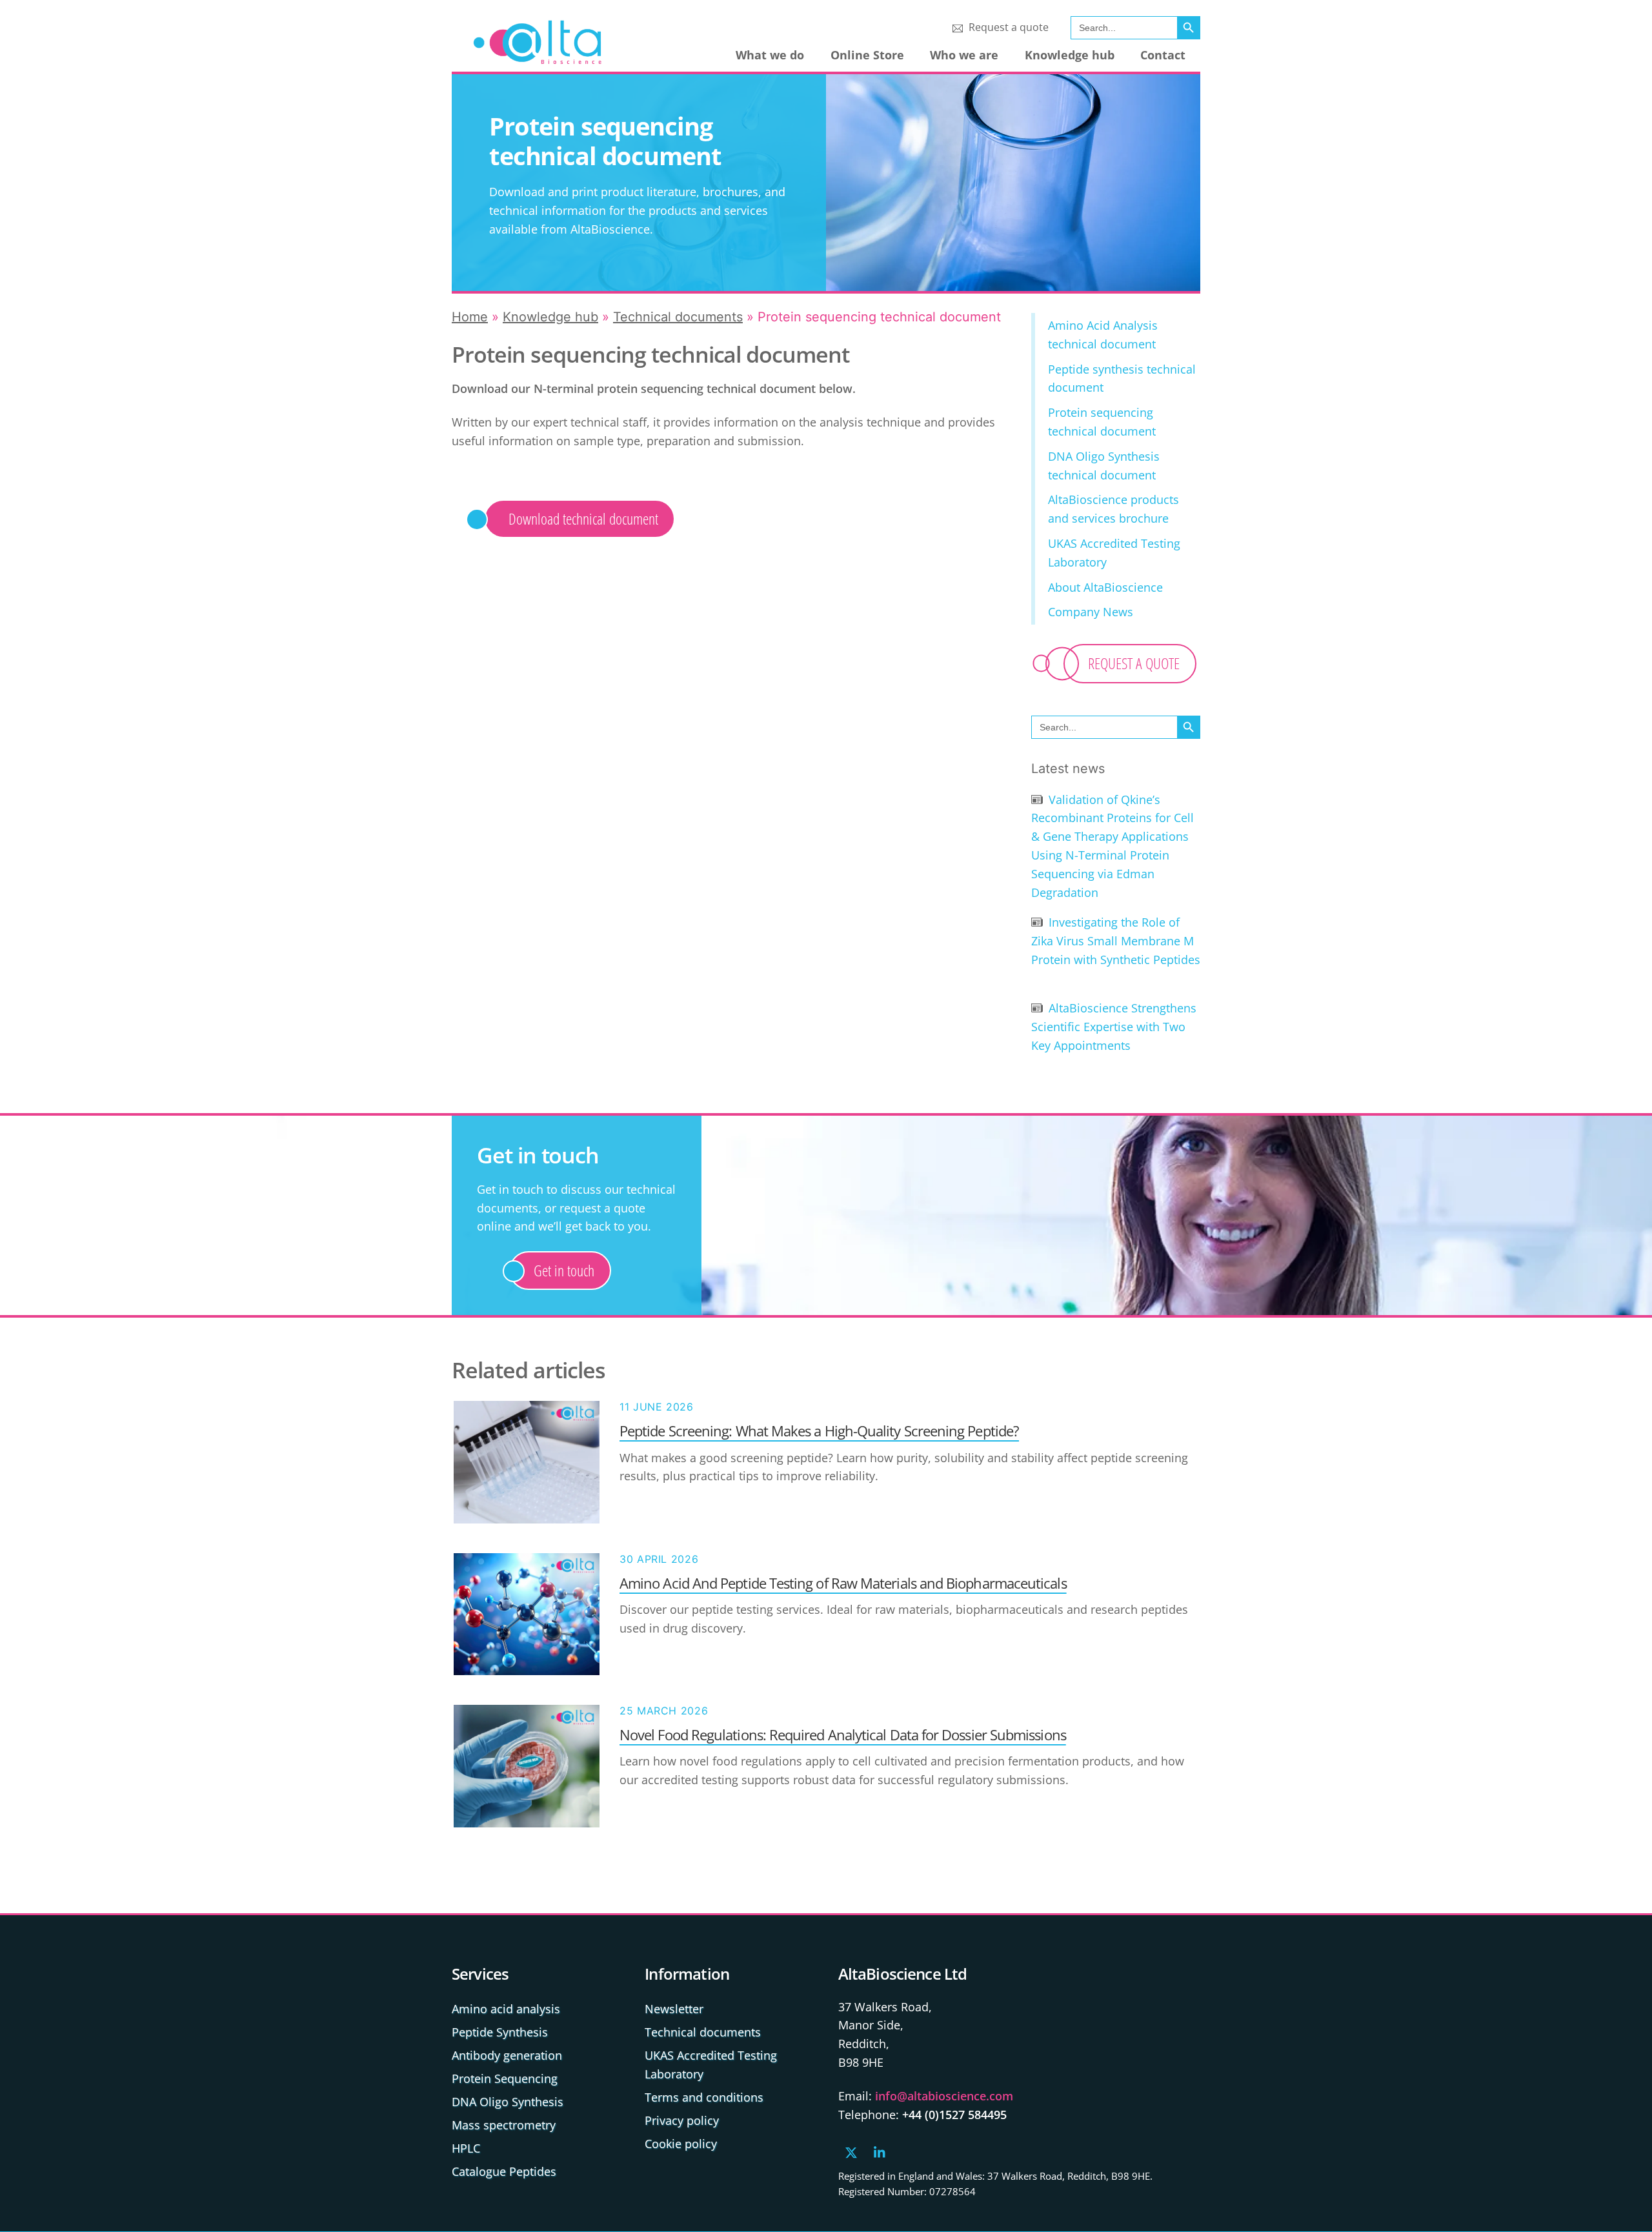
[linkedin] (880, 2151)
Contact (1163, 55)
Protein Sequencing (505, 2078)
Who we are (964, 55)
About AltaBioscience (1105, 587)
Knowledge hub (1070, 55)
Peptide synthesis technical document (1122, 378)
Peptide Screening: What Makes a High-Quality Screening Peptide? (819, 1431)
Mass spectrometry (504, 2125)
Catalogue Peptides (504, 2171)
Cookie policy (681, 2144)
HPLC (466, 2148)
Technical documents (678, 317)
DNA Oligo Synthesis (508, 2102)
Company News (1091, 612)
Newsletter (674, 2009)
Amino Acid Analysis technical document (1103, 335)
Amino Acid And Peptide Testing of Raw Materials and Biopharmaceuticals (843, 1583)
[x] (851, 2151)
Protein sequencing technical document (1102, 422)
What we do (770, 55)
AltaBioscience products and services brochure (1113, 509)
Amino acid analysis (506, 2009)
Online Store (867, 55)
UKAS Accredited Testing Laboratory (1114, 553)
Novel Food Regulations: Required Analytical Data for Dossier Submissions (843, 1734)
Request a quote (1007, 27)
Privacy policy (682, 2120)
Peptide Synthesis (500, 2032)
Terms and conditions (704, 2097)
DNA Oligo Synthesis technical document (1104, 466)
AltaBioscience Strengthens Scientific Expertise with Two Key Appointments (1114, 1027)
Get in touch (564, 1270)
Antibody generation (507, 2055)
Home (470, 317)
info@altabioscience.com (944, 2096)
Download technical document (583, 518)
